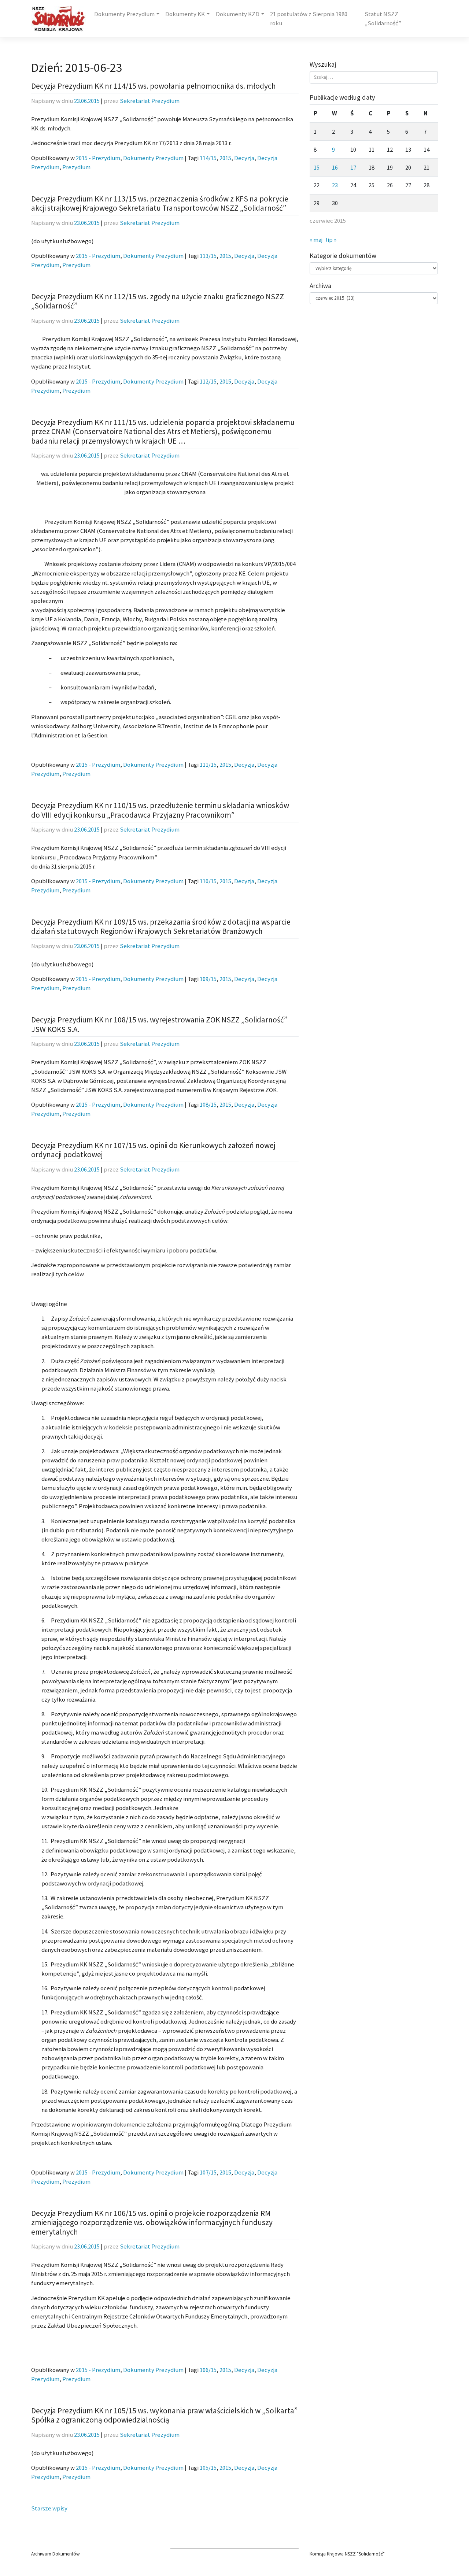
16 (335, 168)
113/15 (208, 256)
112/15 (208, 382)
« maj (316, 240)
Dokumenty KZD (238, 14)
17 (353, 168)
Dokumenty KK (185, 14)
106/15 (208, 2370)
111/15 (208, 765)
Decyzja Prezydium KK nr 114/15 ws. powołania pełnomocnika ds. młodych (154, 86)
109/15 (208, 979)
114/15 (208, 158)
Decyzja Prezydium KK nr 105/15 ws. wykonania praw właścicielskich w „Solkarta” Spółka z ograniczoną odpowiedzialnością (164, 2415)
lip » (331, 240)
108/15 (208, 1105)
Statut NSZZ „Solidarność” (383, 19)
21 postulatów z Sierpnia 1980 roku (309, 19)
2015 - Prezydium (98, 158)
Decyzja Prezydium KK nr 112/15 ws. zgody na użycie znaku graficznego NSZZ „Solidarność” (158, 301)
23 (335, 185)
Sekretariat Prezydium (150, 101)
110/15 (208, 881)
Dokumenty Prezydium (124, 14)
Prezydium (76, 167)
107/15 (208, 2172)
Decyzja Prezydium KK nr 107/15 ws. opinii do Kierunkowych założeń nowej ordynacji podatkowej (153, 1150)
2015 (225, 158)
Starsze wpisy (49, 2508)
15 (317, 168)
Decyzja (244, 158)
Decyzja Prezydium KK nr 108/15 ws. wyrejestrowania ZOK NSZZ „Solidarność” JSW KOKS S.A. (159, 1024)
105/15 (208, 2468)
